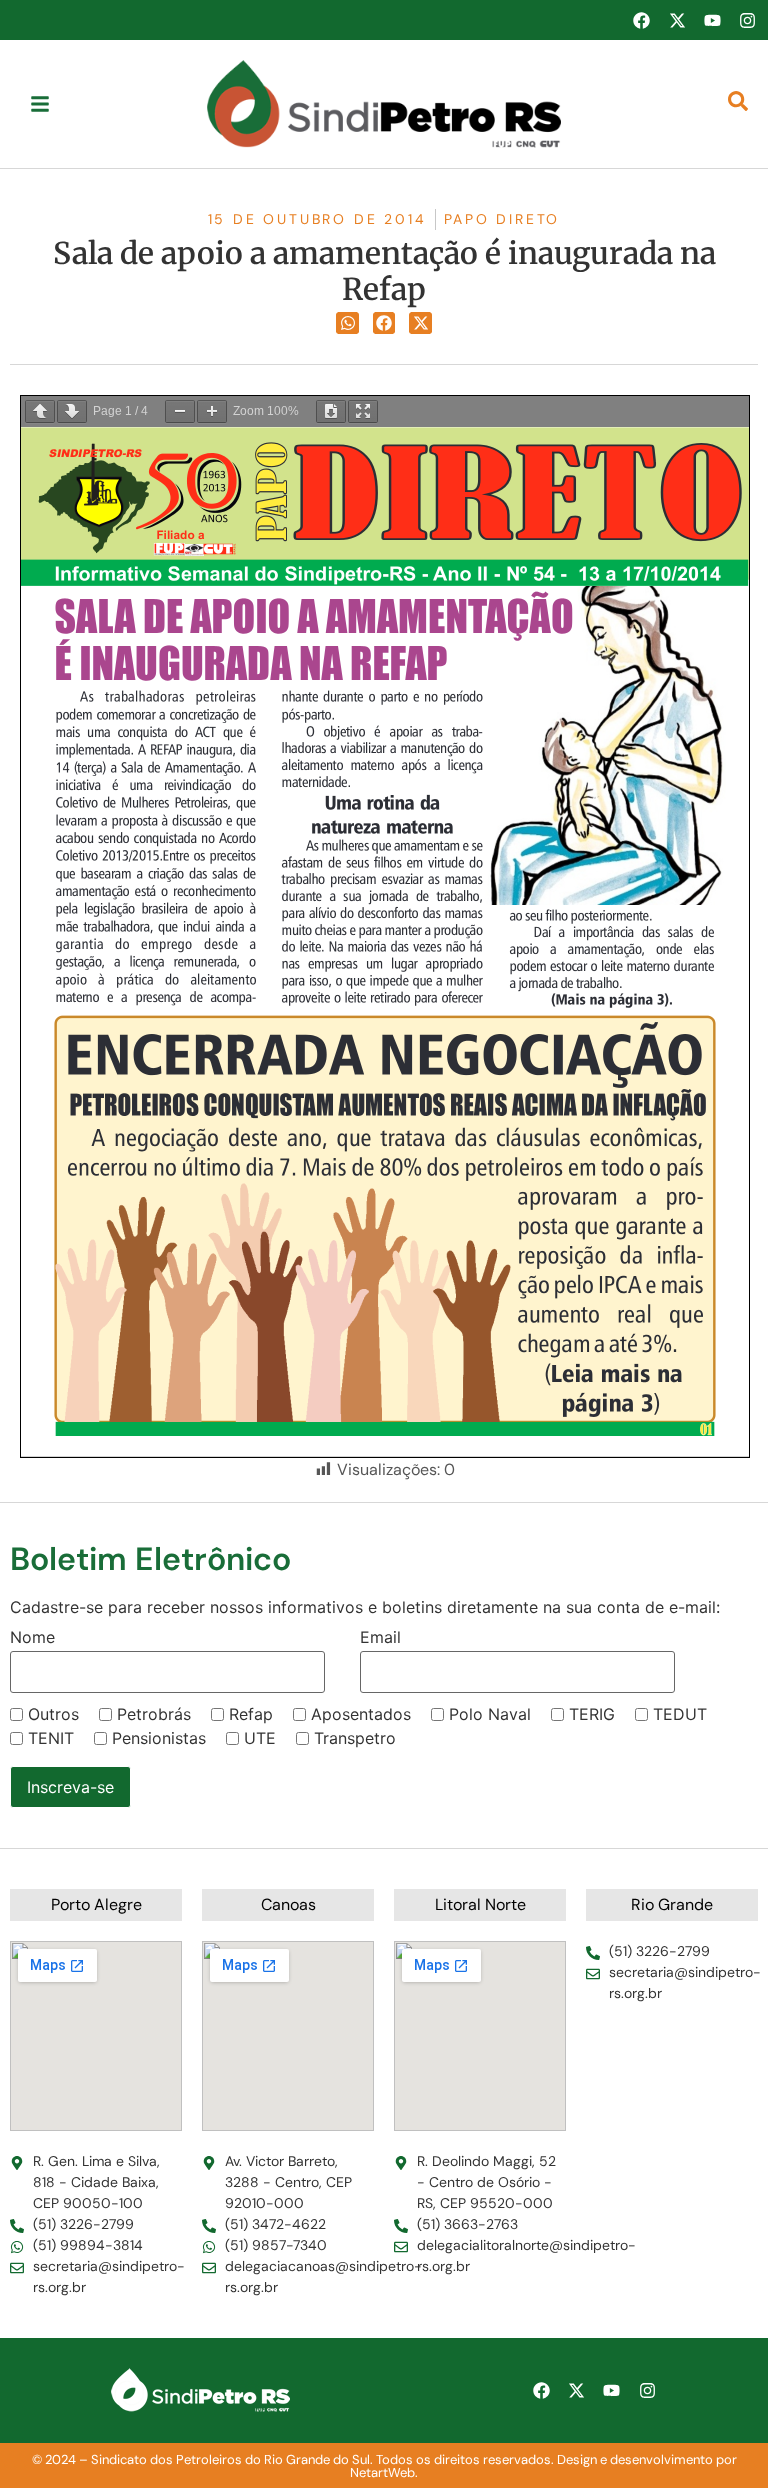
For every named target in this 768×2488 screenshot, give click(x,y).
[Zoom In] (212, 411)
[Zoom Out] (180, 411)
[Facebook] (641, 20)
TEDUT (680, 1714)
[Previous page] (40, 411)
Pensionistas (159, 1738)
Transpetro (355, 1738)
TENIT (51, 1738)
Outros (53, 1714)
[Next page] (72, 411)
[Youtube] (712, 20)
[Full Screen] (363, 411)
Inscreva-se (70, 1787)
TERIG (592, 1714)
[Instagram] (748, 20)
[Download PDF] (331, 411)
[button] (347, 323)
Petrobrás (154, 1714)
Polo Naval (490, 1714)
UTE (260, 1738)
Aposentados (361, 1714)
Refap (251, 1714)
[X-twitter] (677, 20)
